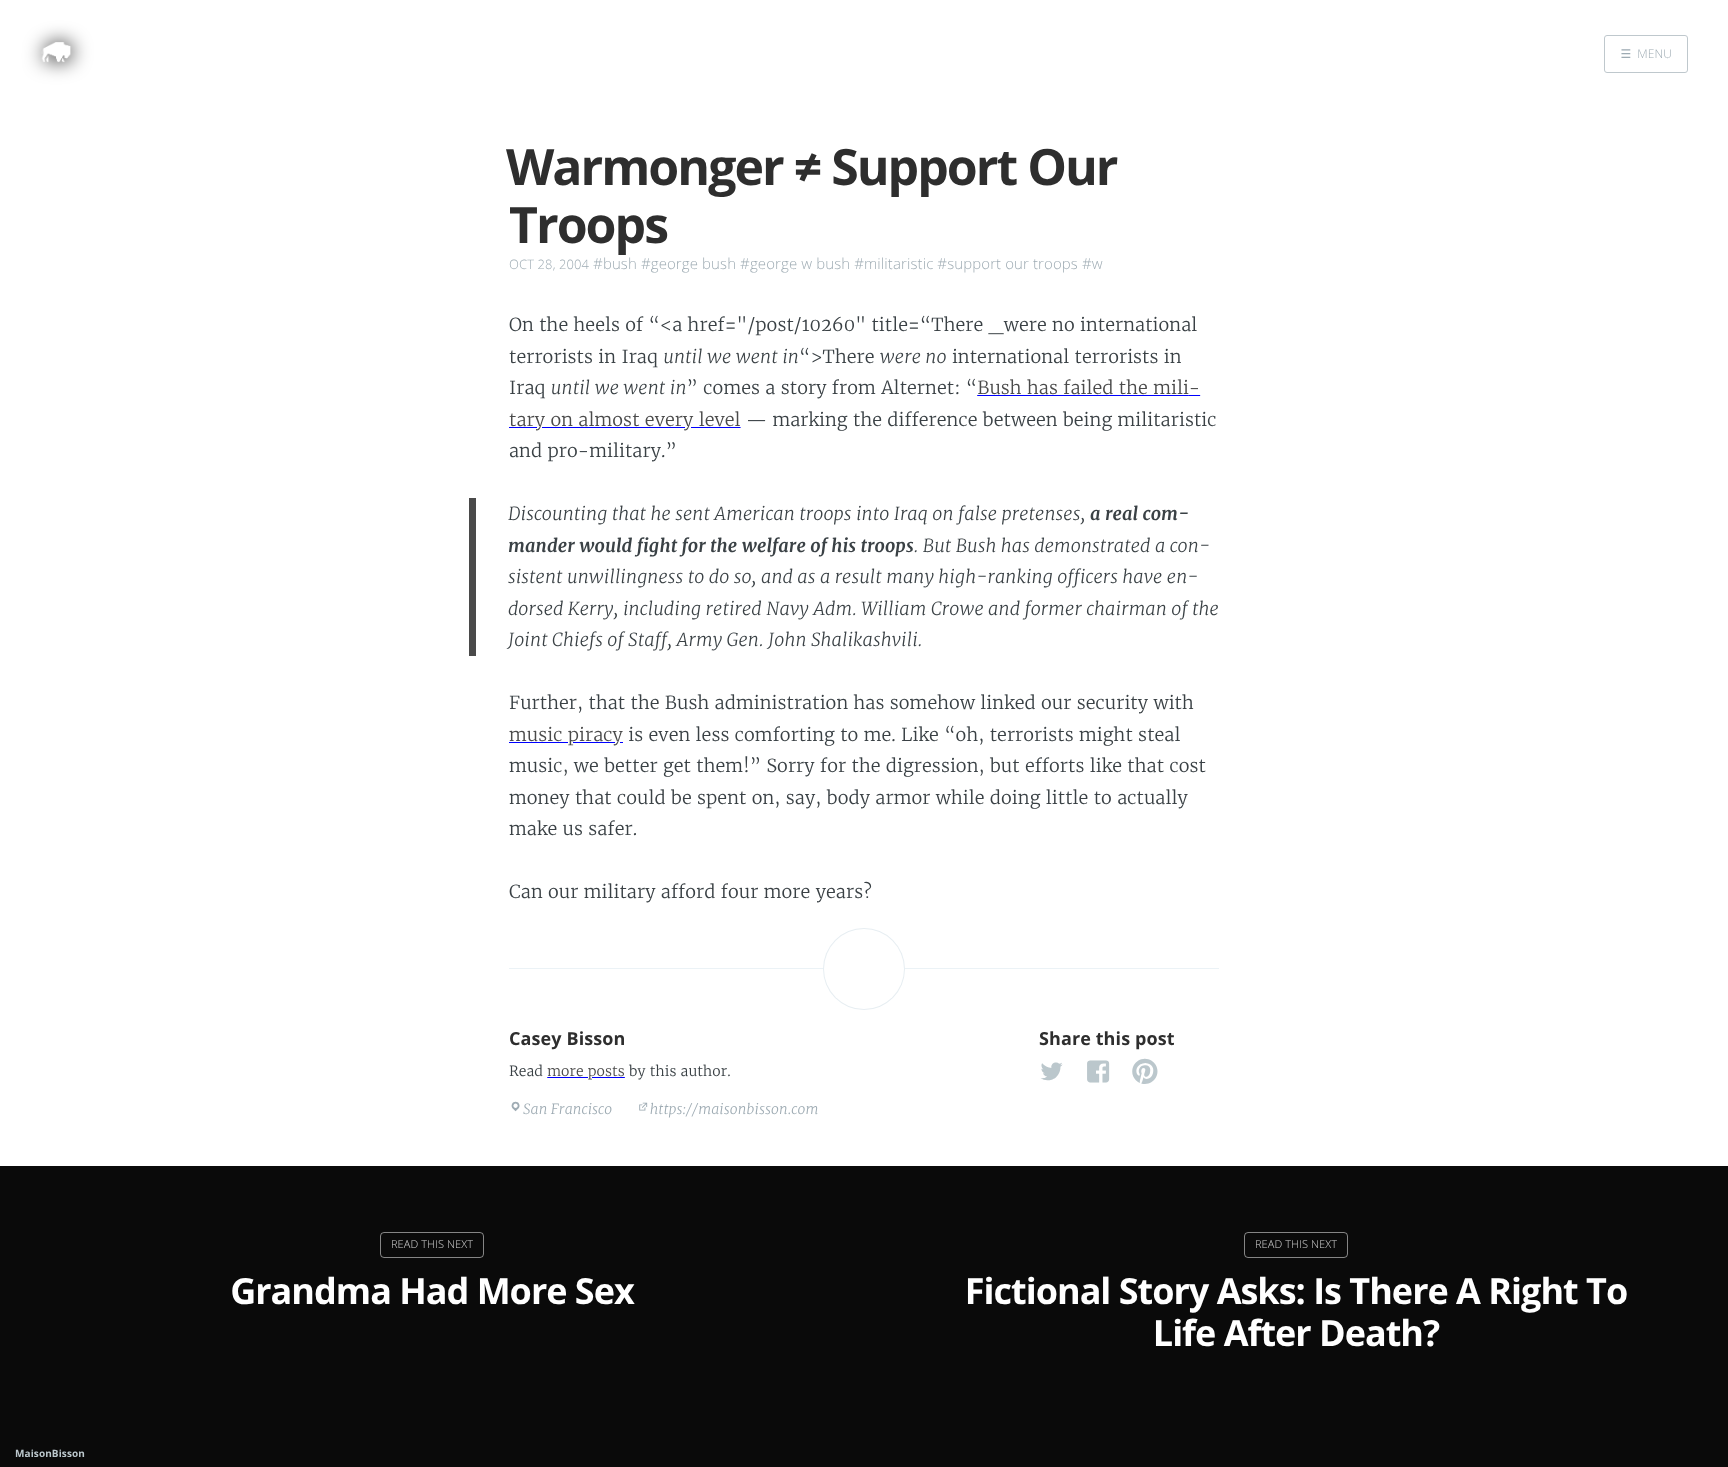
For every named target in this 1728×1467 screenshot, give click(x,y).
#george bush (688, 264)
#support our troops (1007, 264)
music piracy (566, 734)
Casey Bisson (567, 1039)
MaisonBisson (50, 1453)
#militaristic (893, 264)
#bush (615, 264)
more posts (586, 1071)
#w (1092, 264)
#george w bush (795, 264)
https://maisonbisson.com (734, 1109)
